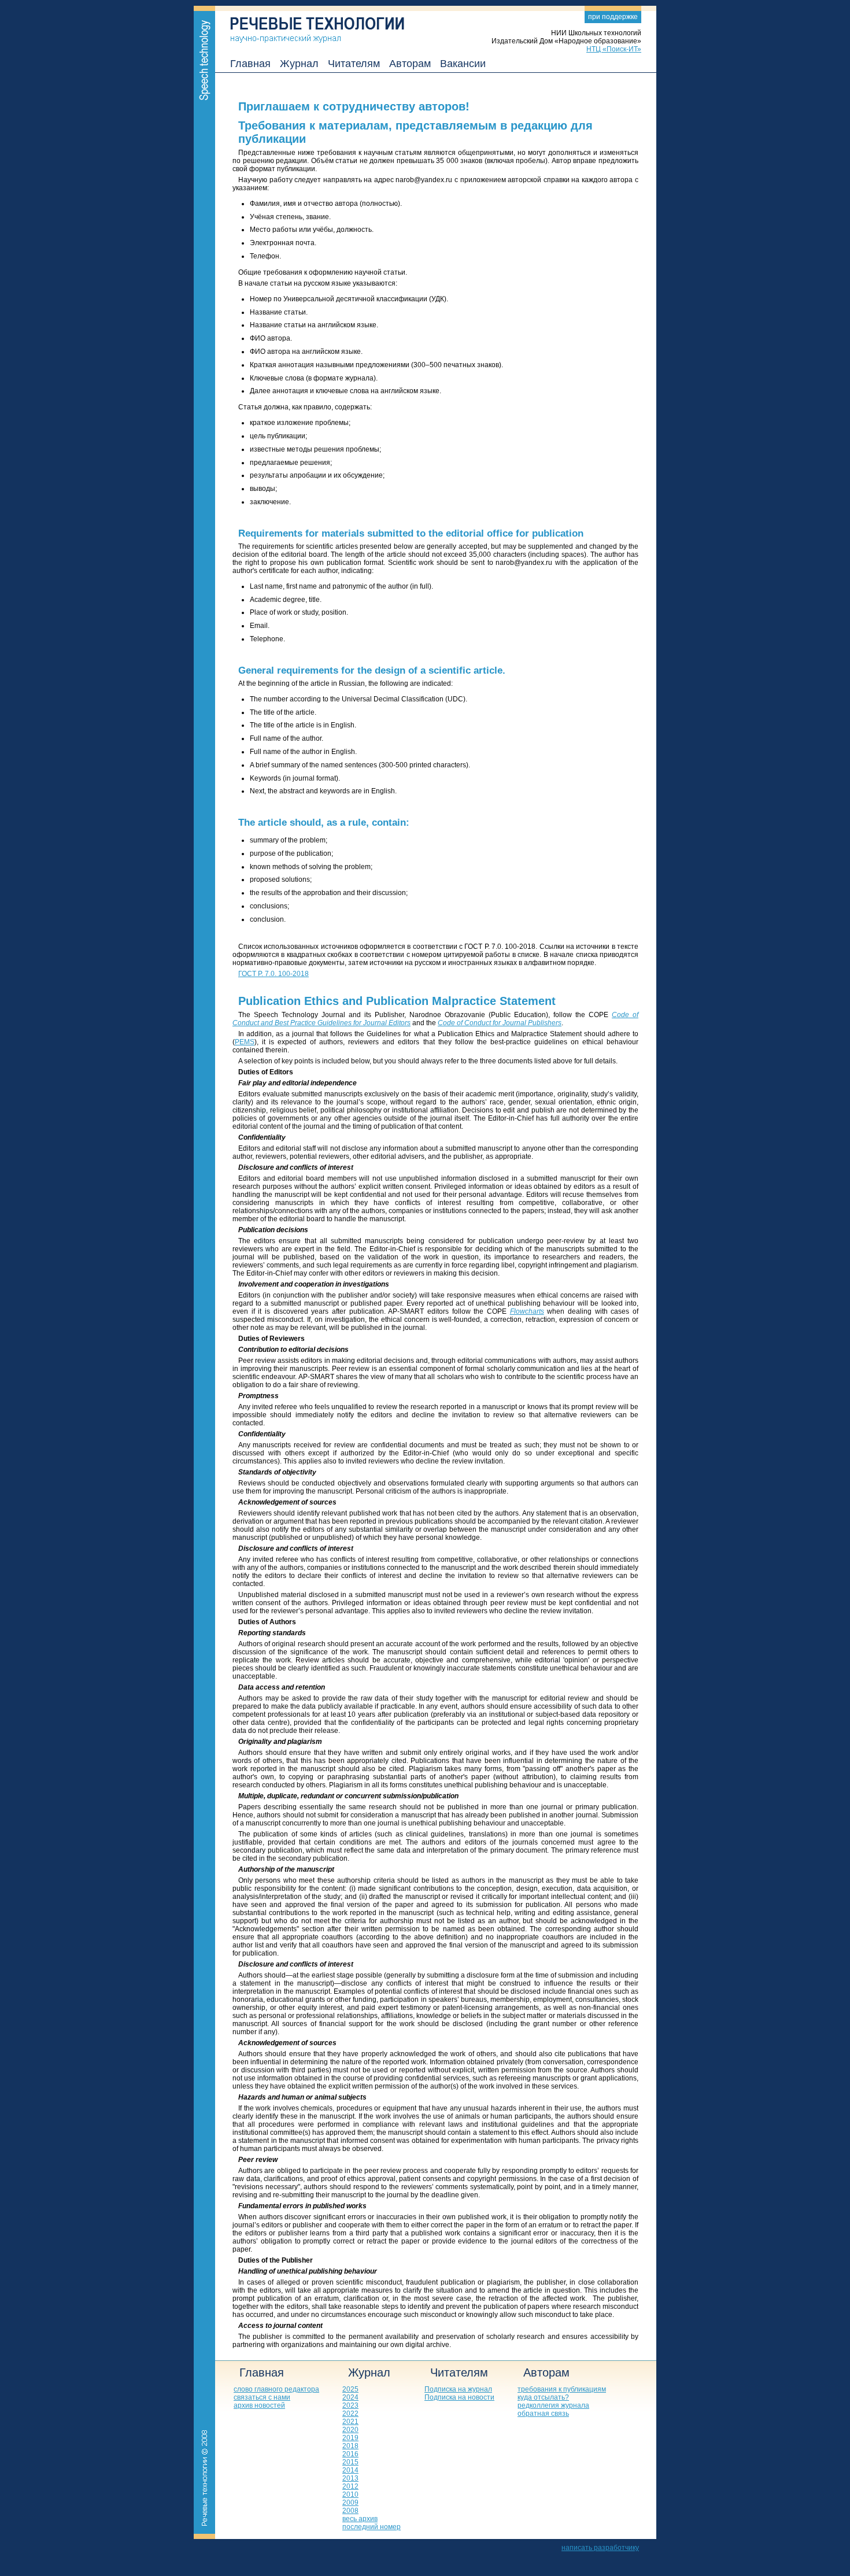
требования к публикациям (562, 2389)
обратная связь (543, 2414)
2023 (350, 2405)
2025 (350, 2389)
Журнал (299, 64)
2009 (350, 2503)
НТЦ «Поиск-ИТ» (614, 49)
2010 (350, 2494)
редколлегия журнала (553, 2405)
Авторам (410, 64)
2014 (350, 2470)
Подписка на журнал (458, 2389)
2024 (350, 2397)
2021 (350, 2422)
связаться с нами (262, 2397)
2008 (350, 2511)
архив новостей (259, 2405)
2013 (350, 2478)
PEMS (245, 1042)
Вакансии (463, 64)
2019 (350, 2438)
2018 (350, 2446)
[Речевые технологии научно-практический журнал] (310, 24)
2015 (350, 2462)
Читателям (354, 64)
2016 (350, 2454)
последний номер (372, 2527)
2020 (350, 2430)
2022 (350, 2414)
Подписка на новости (459, 2397)
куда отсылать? (543, 2397)
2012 (350, 2486)
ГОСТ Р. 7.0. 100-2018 (274, 974)
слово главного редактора (276, 2389)
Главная (250, 64)
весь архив (360, 2519)
